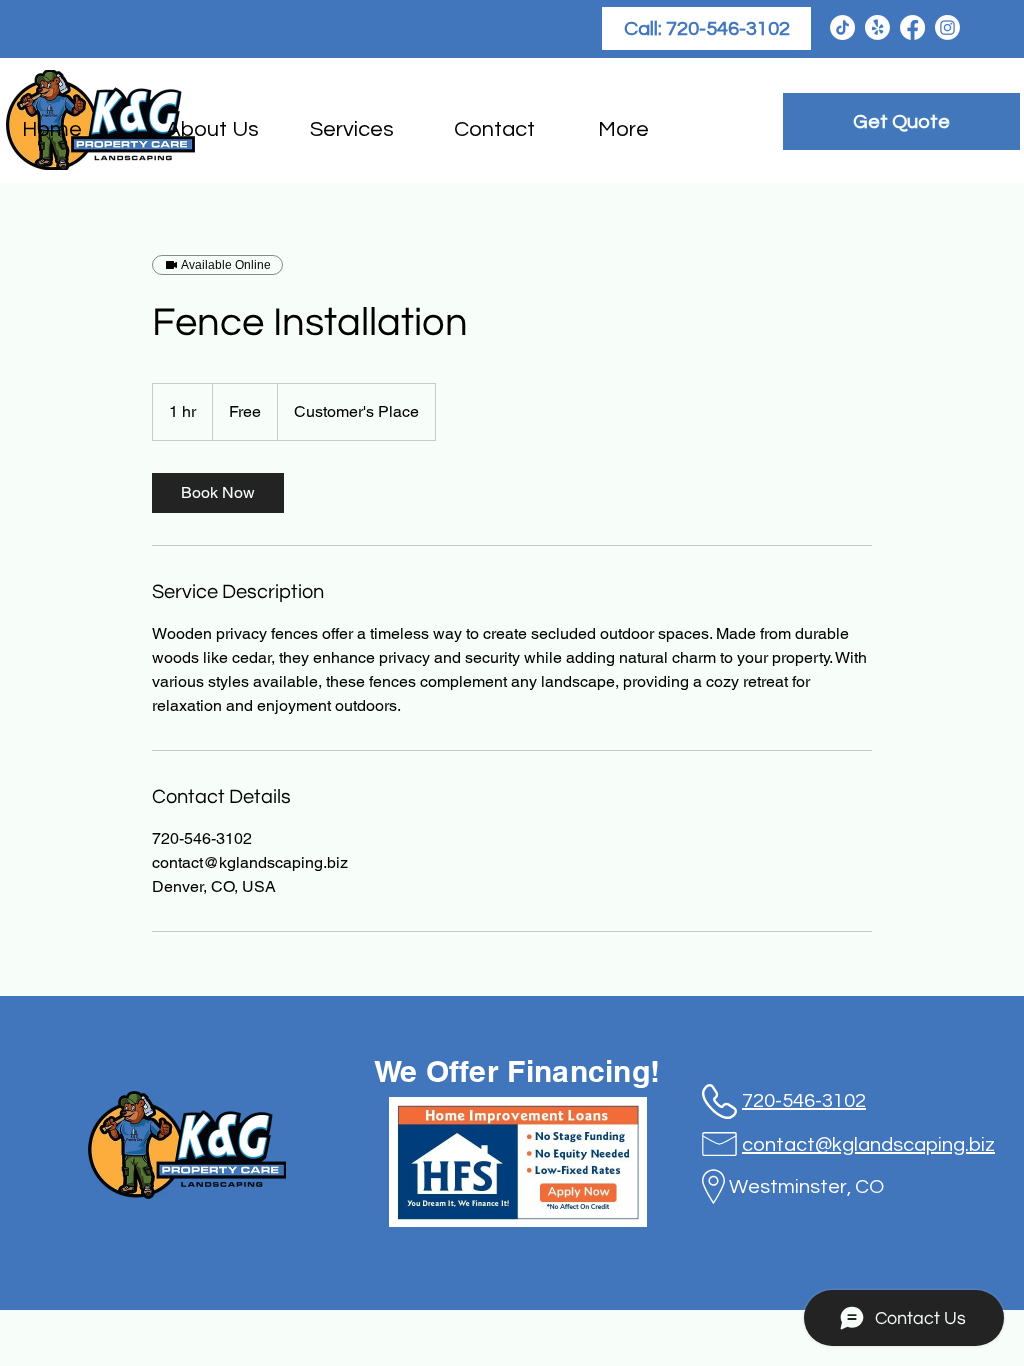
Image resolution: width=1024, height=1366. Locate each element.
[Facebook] (912, 27)
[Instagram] (947, 27)
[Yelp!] (877, 27)
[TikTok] (842, 27)
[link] (218, 493)
